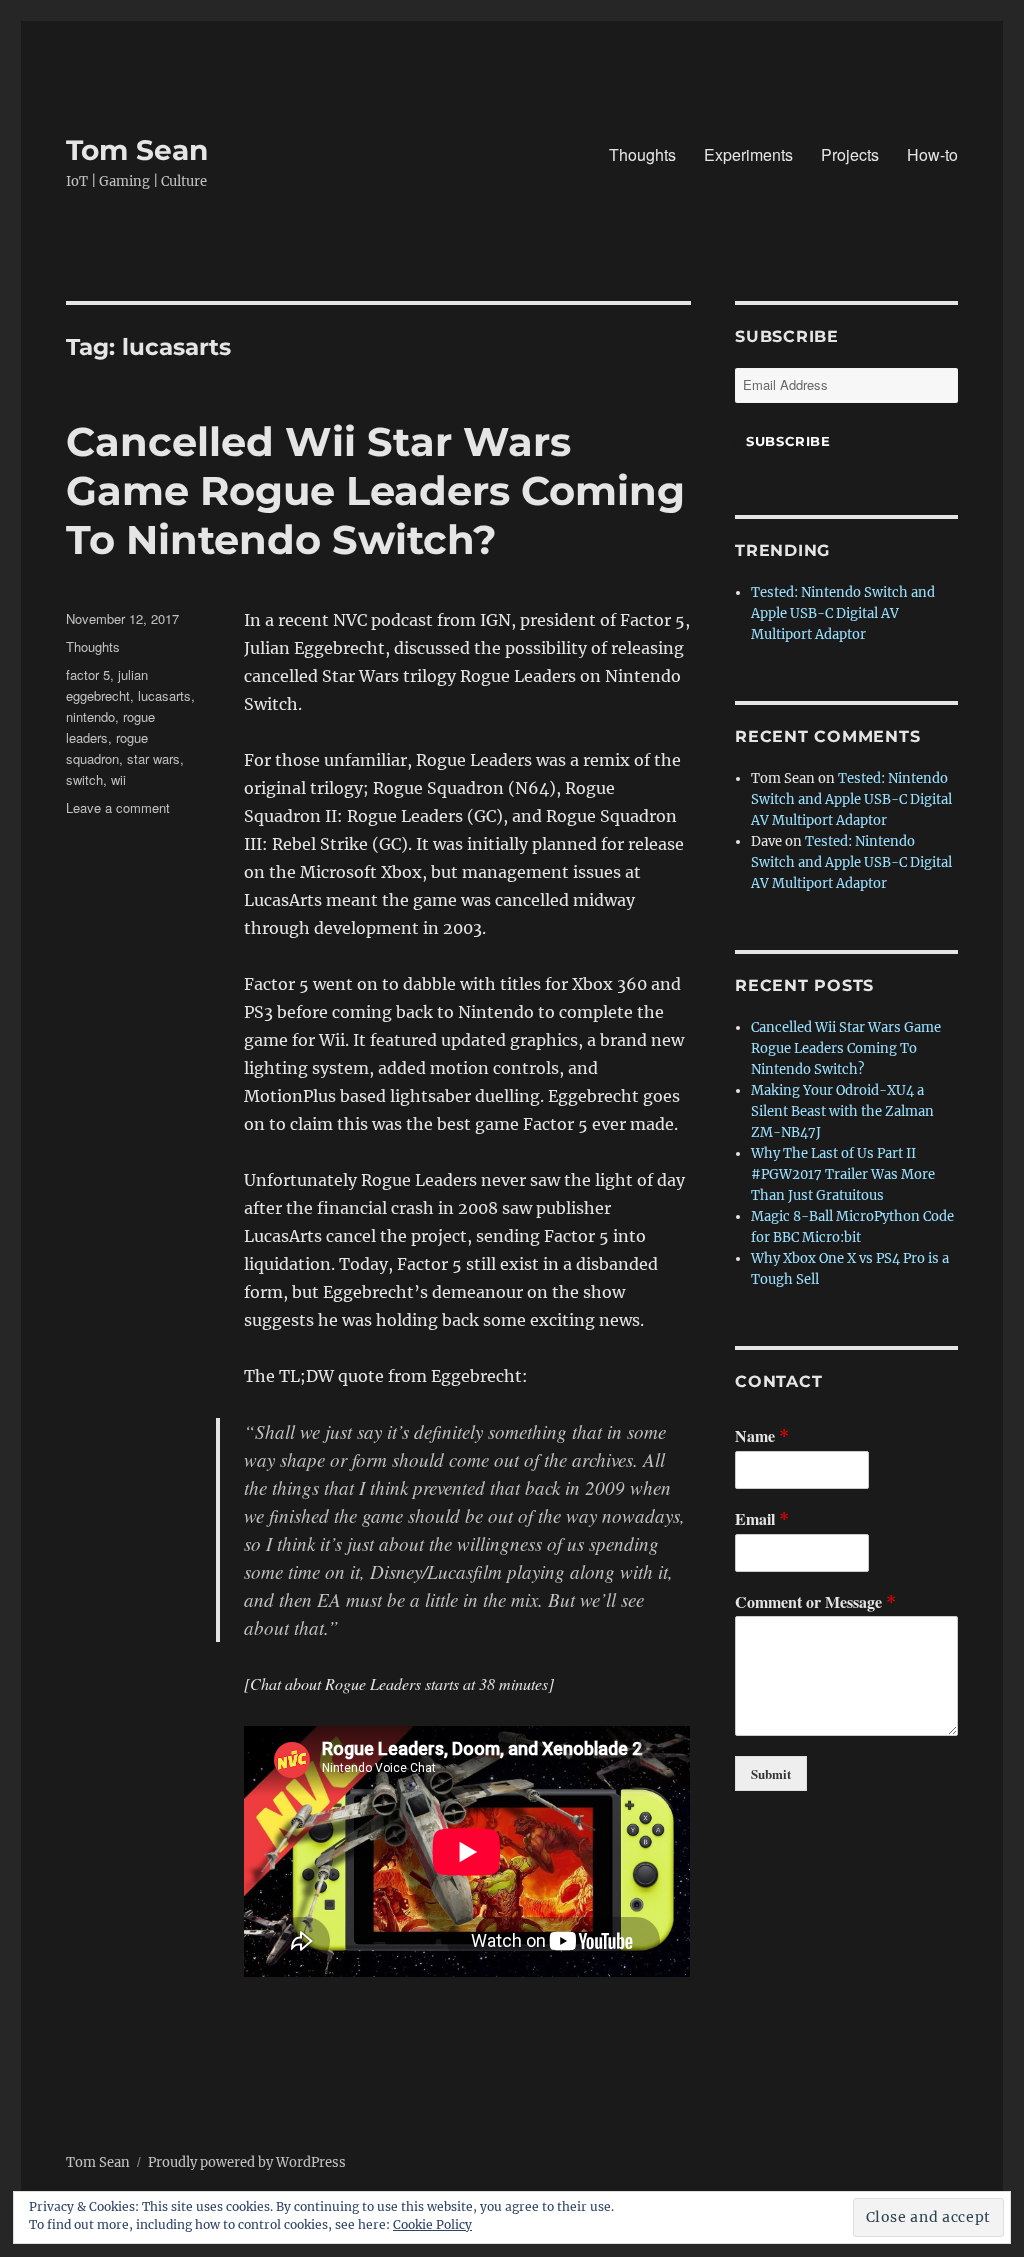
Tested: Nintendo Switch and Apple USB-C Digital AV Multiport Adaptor (843, 613)
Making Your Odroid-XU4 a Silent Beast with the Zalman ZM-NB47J (842, 1111)
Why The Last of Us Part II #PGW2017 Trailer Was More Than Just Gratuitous (843, 1174)
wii (118, 779)
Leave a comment (118, 807)
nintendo (90, 716)
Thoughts (642, 154)
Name (762, 1436)
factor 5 (88, 674)
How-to (932, 154)
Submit (771, 1773)
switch (84, 779)
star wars (153, 758)
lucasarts (164, 695)
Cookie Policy (432, 2224)
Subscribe (788, 441)
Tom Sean (137, 150)
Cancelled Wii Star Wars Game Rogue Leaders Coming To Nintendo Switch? (375, 490)
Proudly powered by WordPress (247, 2162)
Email (762, 1519)
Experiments (748, 154)
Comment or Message (815, 1602)
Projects (850, 154)
